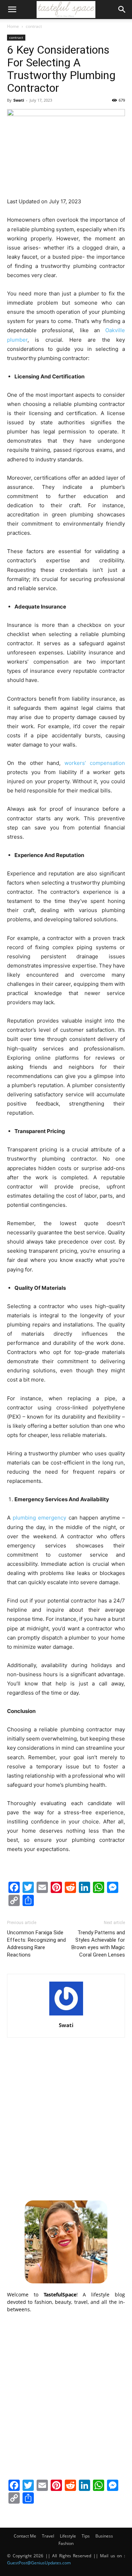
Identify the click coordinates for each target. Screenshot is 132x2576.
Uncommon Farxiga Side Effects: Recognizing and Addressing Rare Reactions (36, 1944)
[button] (12, 10)
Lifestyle (68, 2536)
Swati (19, 100)
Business (104, 2536)
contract (34, 26)
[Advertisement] (66, 2121)
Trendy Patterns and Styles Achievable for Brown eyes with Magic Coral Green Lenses (98, 1944)
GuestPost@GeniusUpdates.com (39, 2563)
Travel (48, 2536)
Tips (86, 2536)
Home (13, 26)
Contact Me (25, 2536)
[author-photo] (66, 2015)
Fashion (66, 2543)
